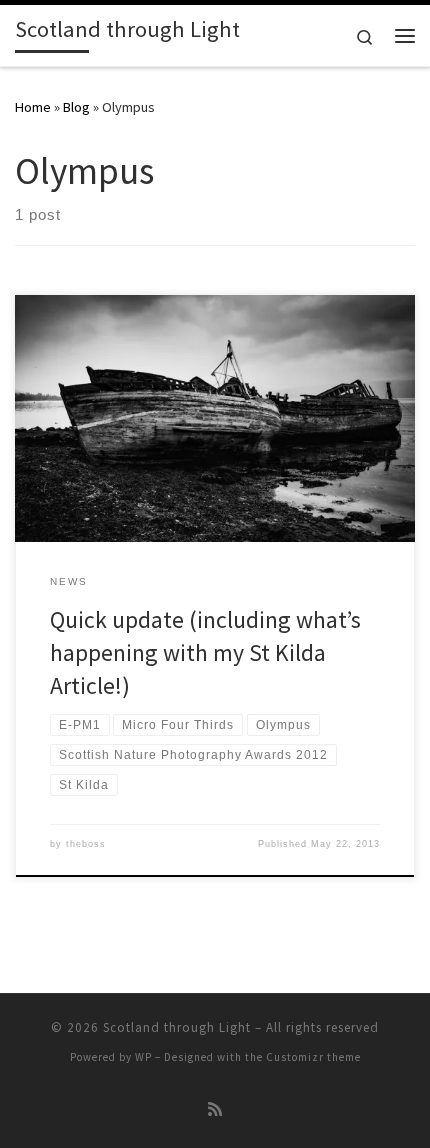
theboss (86, 844)
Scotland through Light (177, 1027)
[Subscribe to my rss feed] (215, 1109)
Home (33, 107)
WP (143, 1057)
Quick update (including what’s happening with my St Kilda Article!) (205, 653)
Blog (76, 107)
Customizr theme (313, 1057)
